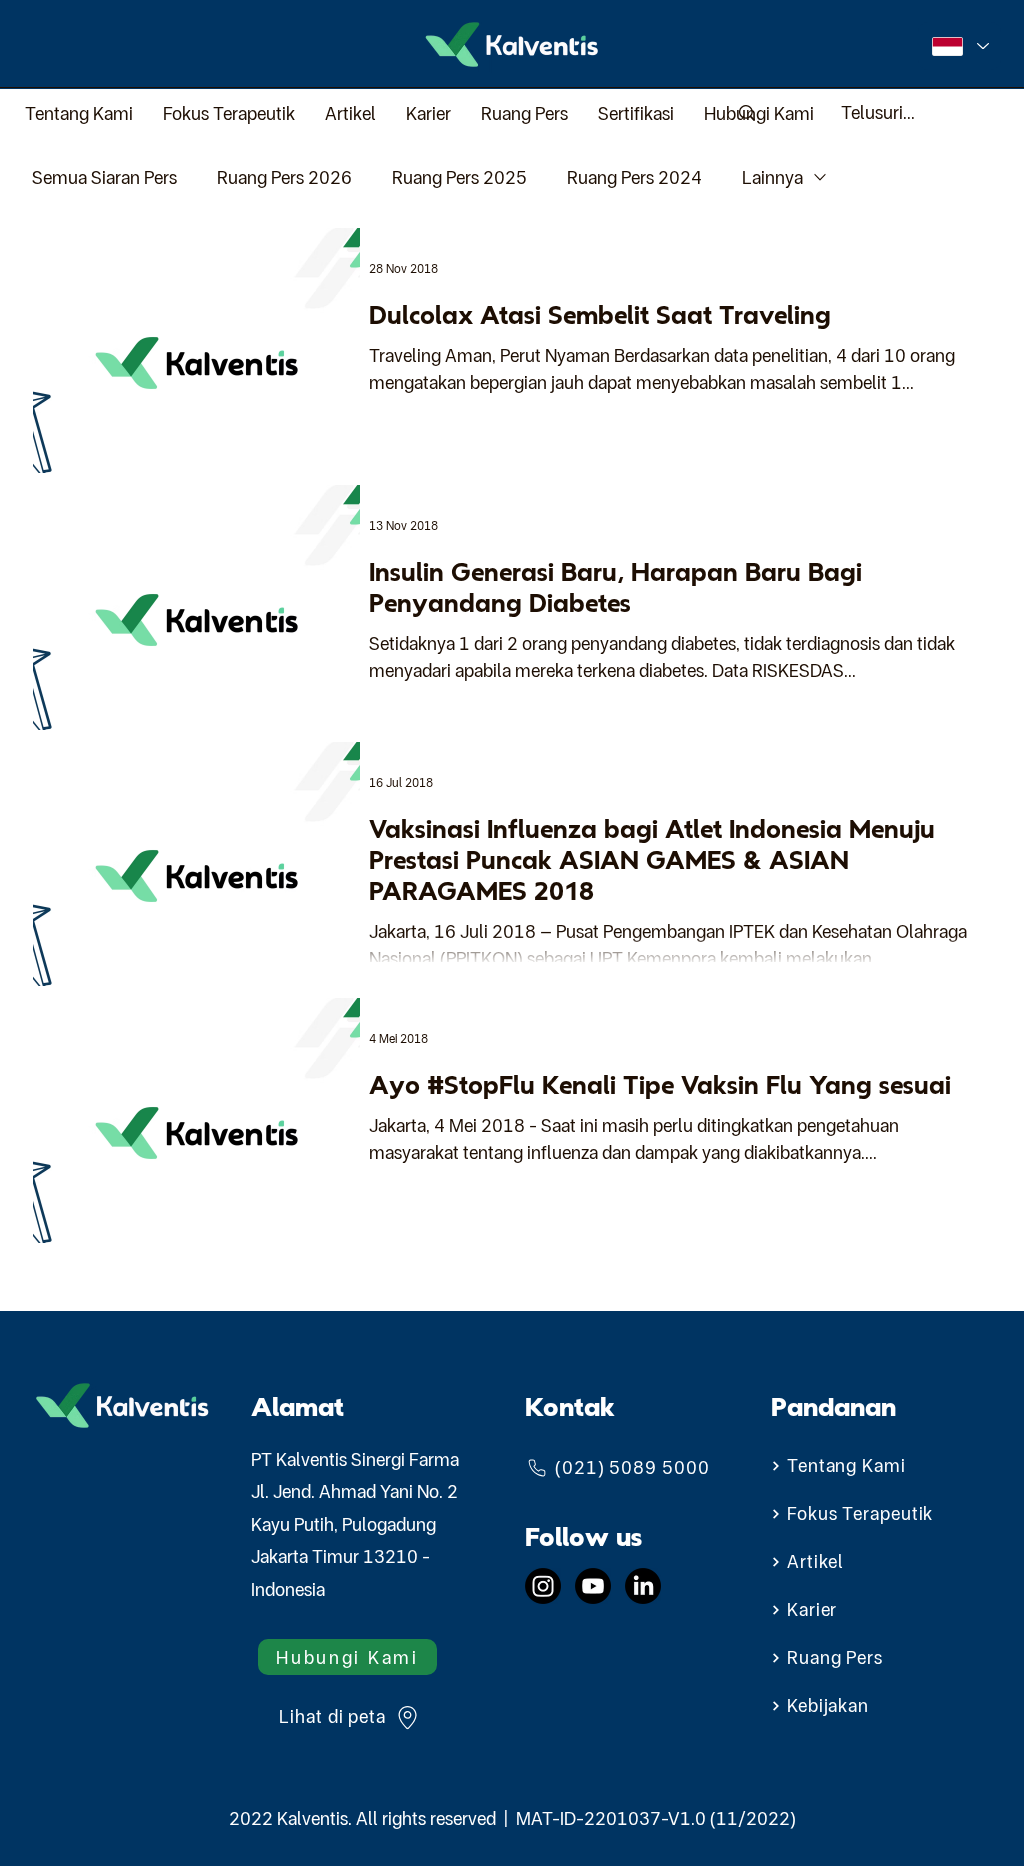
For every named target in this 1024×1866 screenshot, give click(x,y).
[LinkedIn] (643, 1586)
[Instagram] (543, 1586)
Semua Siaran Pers (104, 177)
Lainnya (772, 177)
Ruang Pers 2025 (459, 177)
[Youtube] (593, 1586)
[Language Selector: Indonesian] (959, 46)
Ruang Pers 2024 (634, 177)
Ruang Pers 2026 (284, 177)
